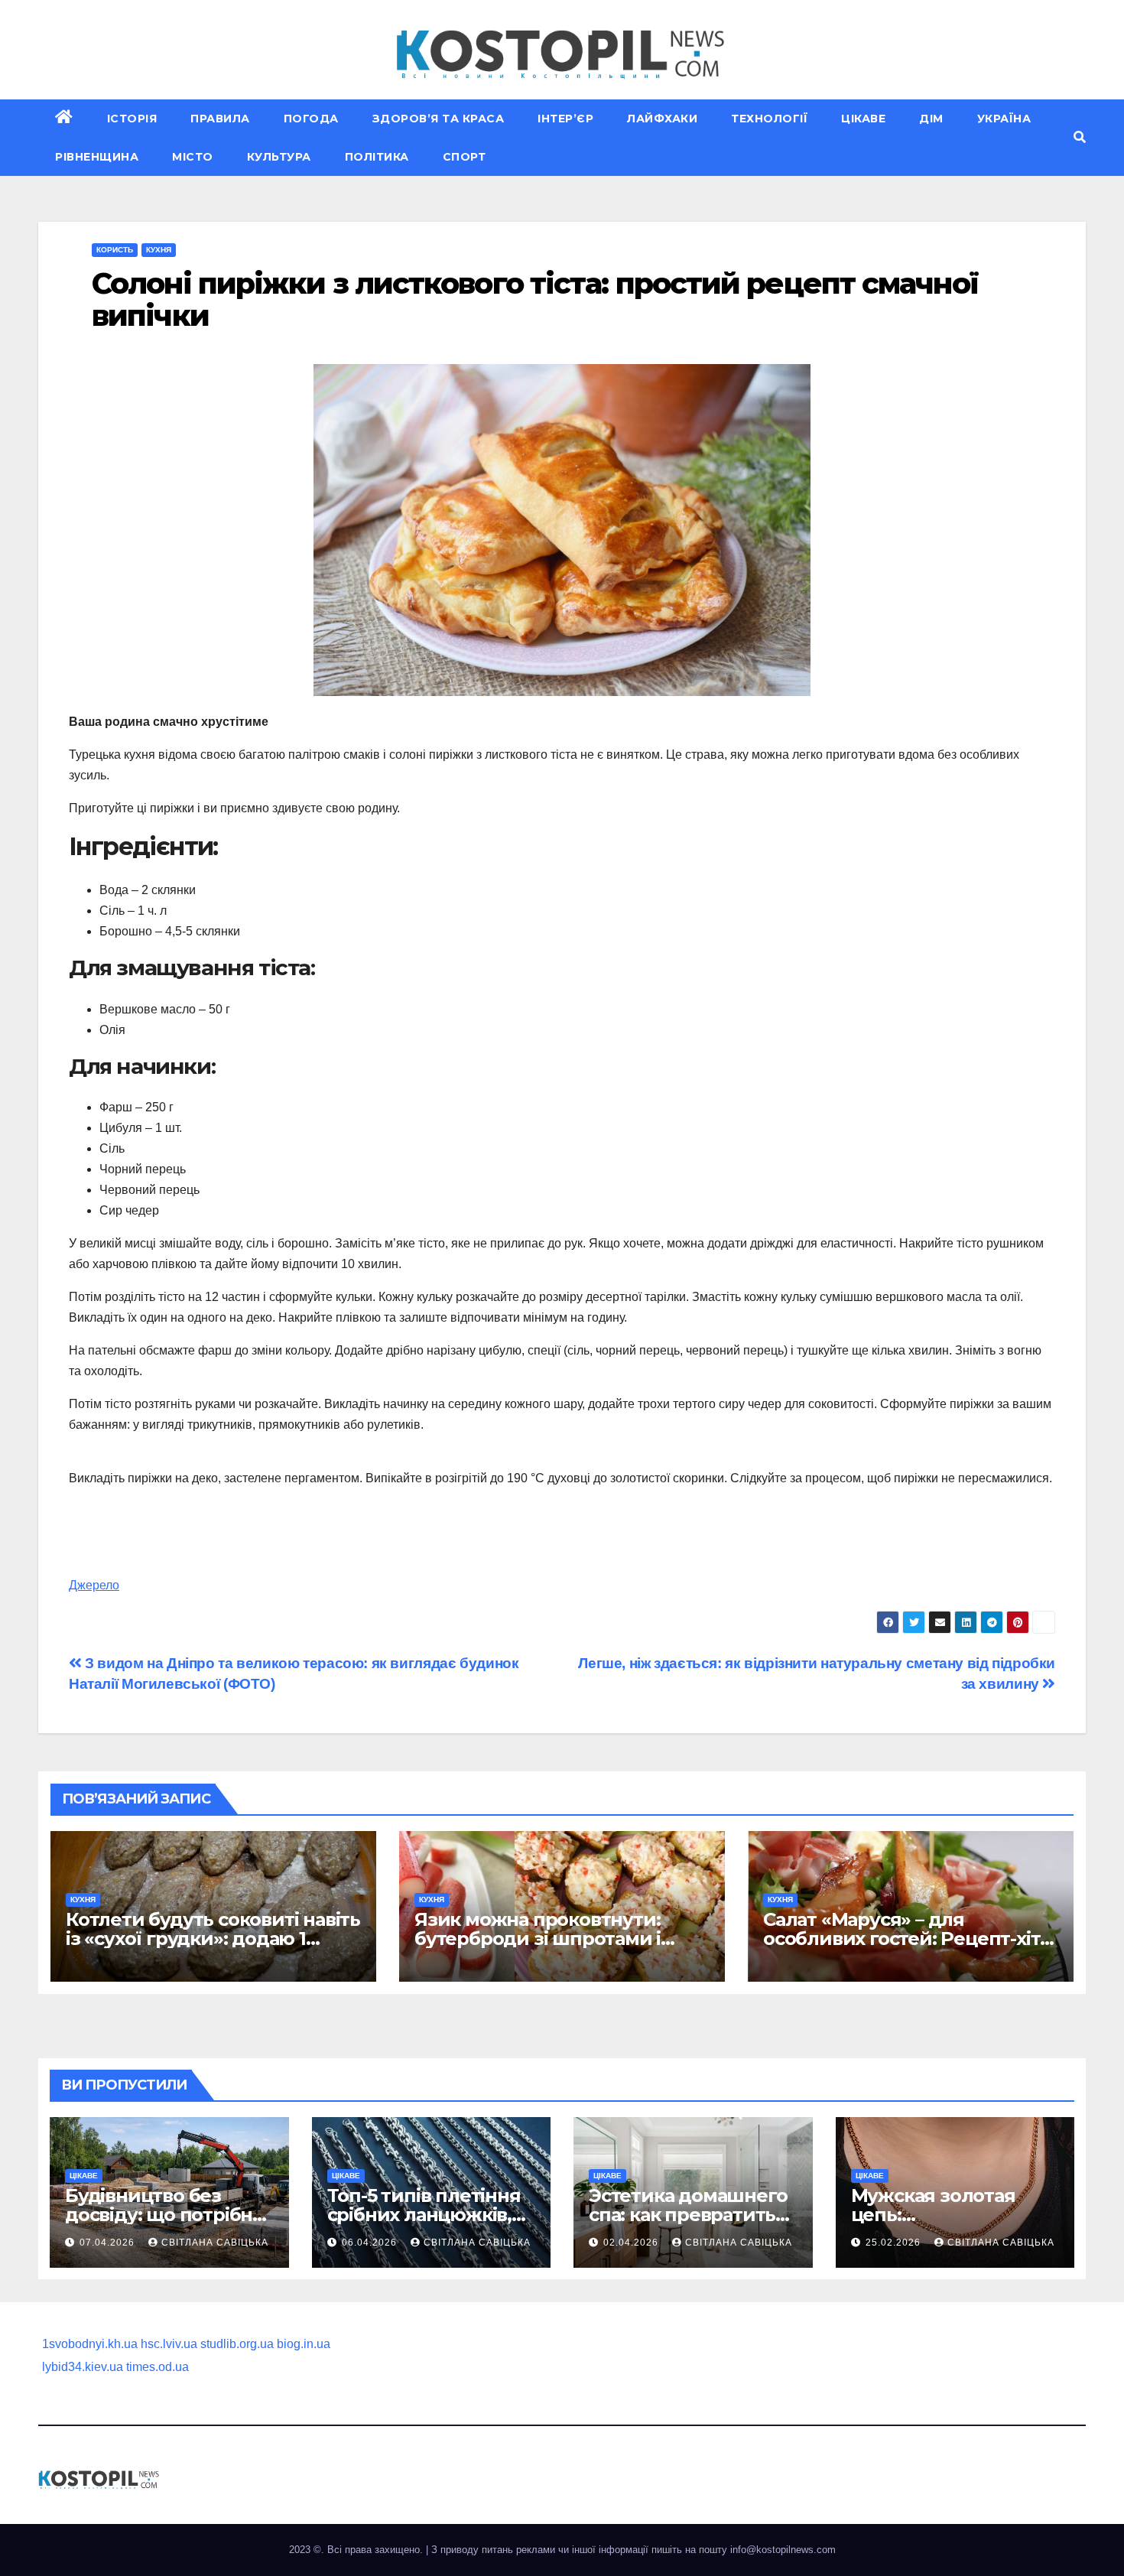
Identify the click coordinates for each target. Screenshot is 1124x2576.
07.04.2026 (109, 2243)
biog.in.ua (304, 2344)
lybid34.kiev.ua (83, 2367)
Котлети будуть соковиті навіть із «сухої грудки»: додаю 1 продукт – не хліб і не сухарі (213, 1939)
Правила (220, 119)
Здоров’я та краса (439, 119)
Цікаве (863, 119)
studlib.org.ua (237, 2344)
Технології (769, 119)
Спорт (465, 157)
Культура (279, 157)
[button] (1080, 137)
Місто (193, 157)
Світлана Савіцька (215, 2243)
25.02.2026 (895, 2243)
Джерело (94, 1585)
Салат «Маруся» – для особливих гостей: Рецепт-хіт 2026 (901, 1939)
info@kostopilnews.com (783, 2550)
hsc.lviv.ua (169, 2344)
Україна (1004, 119)
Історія (132, 119)
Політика (377, 157)
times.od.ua (158, 2367)
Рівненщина (97, 157)
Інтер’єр (565, 119)
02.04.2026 (632, 2243)
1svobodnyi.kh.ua (90, 2344)
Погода (311, 119)
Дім (931, 119)
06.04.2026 (371, 2243)
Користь (115, 250)
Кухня (159, 250)
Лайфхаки (662, 119)
